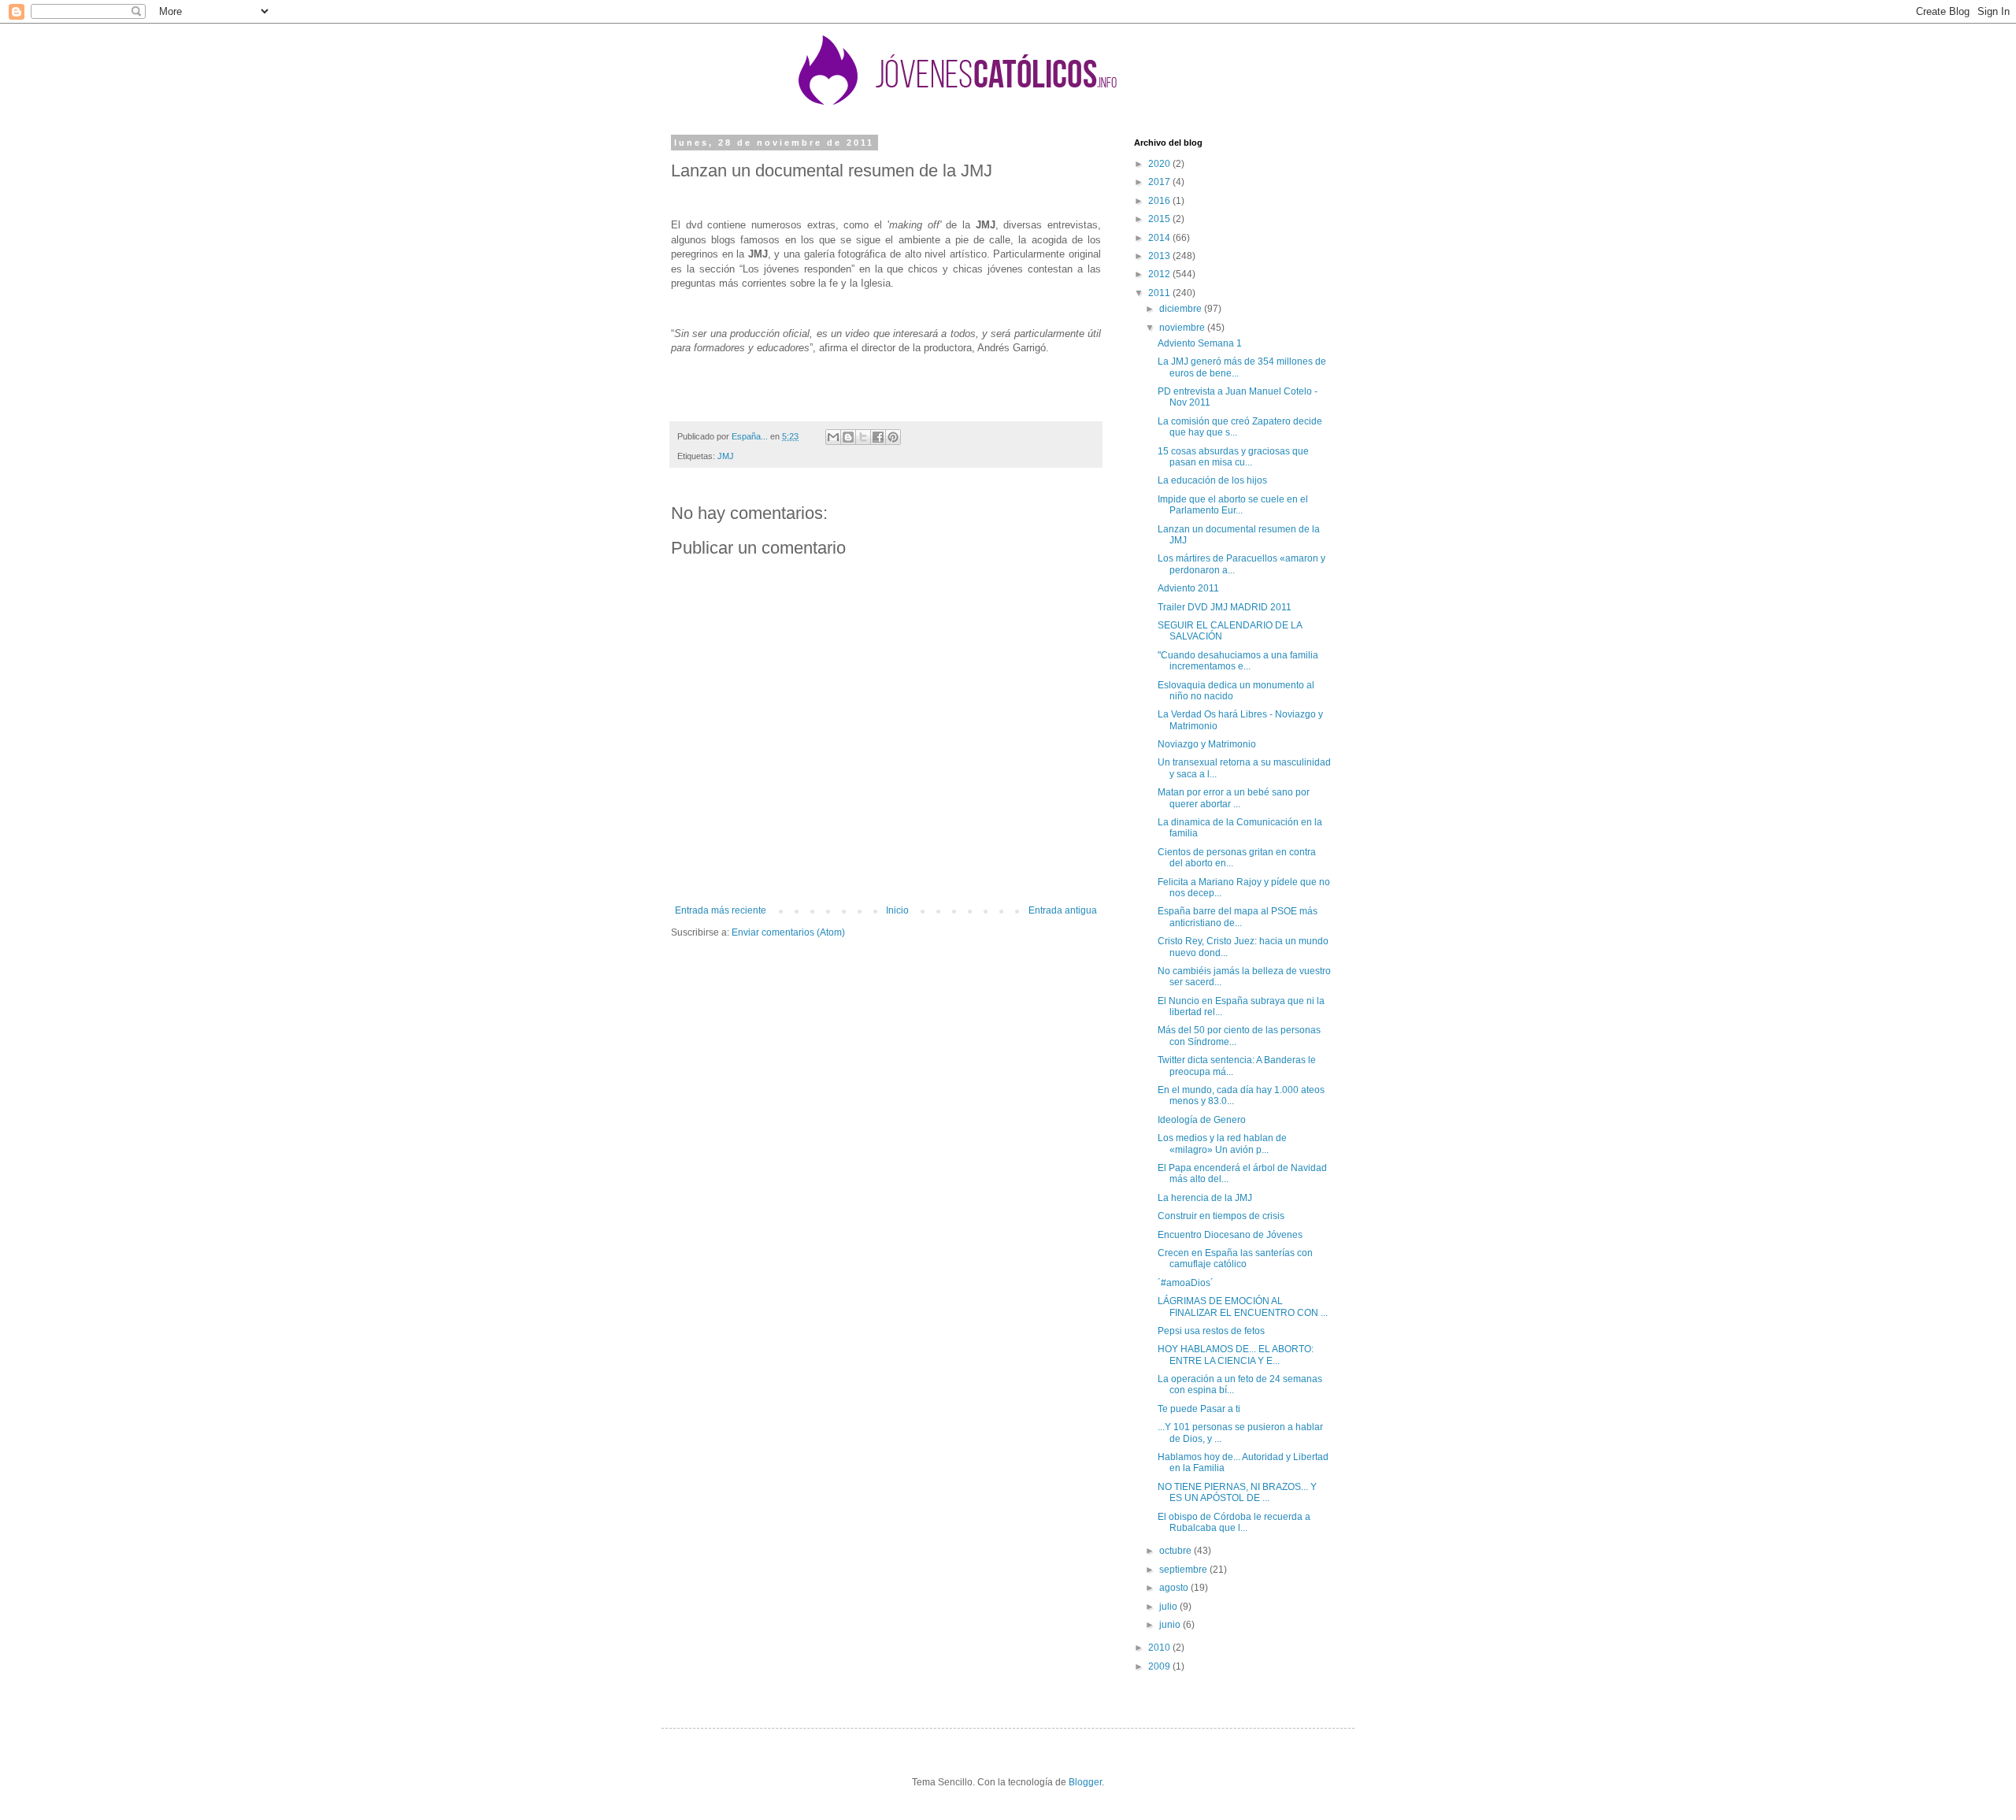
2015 (1160, 219)
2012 (1160, 274)
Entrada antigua (1063, 910)
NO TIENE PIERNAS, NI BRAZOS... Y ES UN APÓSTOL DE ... (1237, 1492)
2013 (1160, 256)
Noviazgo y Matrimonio (1207, 744)
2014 (1160, 238)
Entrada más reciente (721, 910)
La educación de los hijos (1212, 480)
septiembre (1184, 1570)
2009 (1160, 1666)
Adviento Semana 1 (1200, 343)
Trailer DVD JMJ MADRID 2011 (1225, 607)
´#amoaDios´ (1186, 1283)
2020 (1160, 164)
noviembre (1183, 328)
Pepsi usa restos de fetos (1211, 1331)
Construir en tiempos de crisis (1221, 1216)
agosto (1175, 1588)
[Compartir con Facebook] (878, 437)
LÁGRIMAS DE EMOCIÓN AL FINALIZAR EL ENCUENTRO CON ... (1243, 1307)
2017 (1160, 182)
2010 (1160, 1648)
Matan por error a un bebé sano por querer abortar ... (1234, 798)
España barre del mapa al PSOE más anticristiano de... (1238, 917)
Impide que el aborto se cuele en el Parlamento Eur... (1233, 505)
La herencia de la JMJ (1205, 1198)
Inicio (897, 910)
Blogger (1085, 1782)
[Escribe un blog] (848, 437)
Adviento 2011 (1188, 588)
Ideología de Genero (1202, 1120)
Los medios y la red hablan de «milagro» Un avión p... (1222, 1144)
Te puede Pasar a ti (1199, 1409)
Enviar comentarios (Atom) (788, 932)
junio (1171, 1625)
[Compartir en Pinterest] (893, 437)
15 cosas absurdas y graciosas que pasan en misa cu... (1233, 457)
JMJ (726, 456)
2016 (1160, 201)
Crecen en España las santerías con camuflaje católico (1235, 1258)
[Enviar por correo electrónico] (833, 437)
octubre (1177, 1551)
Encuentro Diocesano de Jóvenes (1230, 1235)
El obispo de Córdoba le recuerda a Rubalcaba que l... (1234, 1522)
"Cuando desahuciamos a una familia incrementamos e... (1238, 661)
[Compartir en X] (863, 437)
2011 (1160, 293)
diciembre (1182, 309)
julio (1169, 1607)
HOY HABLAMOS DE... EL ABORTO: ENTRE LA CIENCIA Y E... (1236, 1355)
